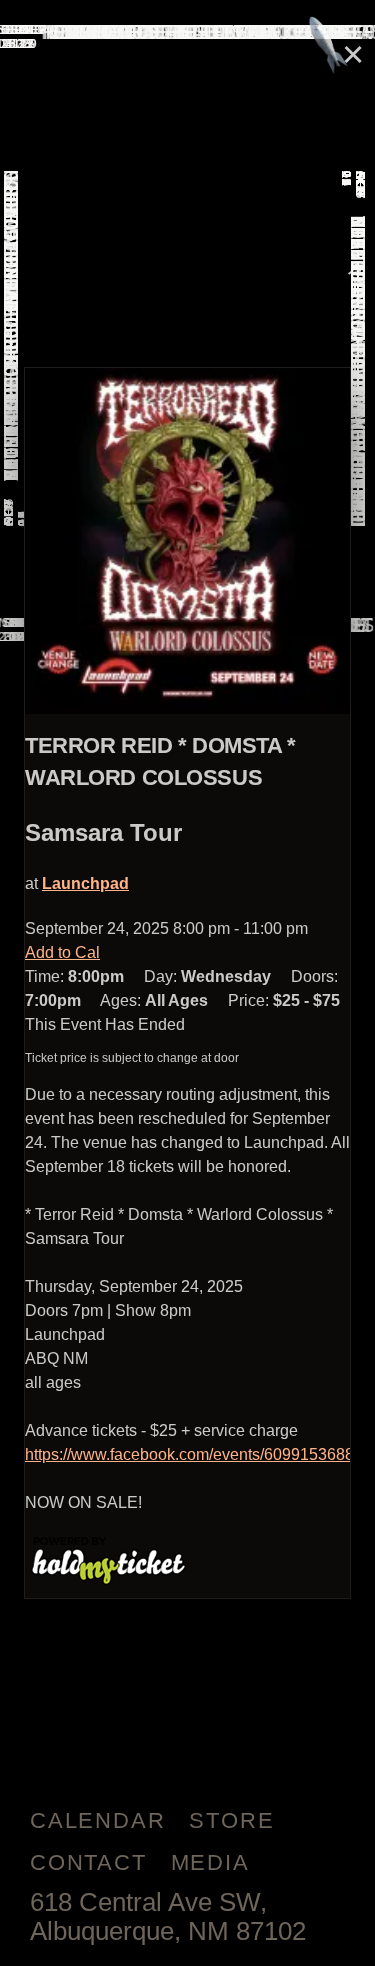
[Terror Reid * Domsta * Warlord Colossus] (187, 541)
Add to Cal (62, 952)
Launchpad (85, 883)
